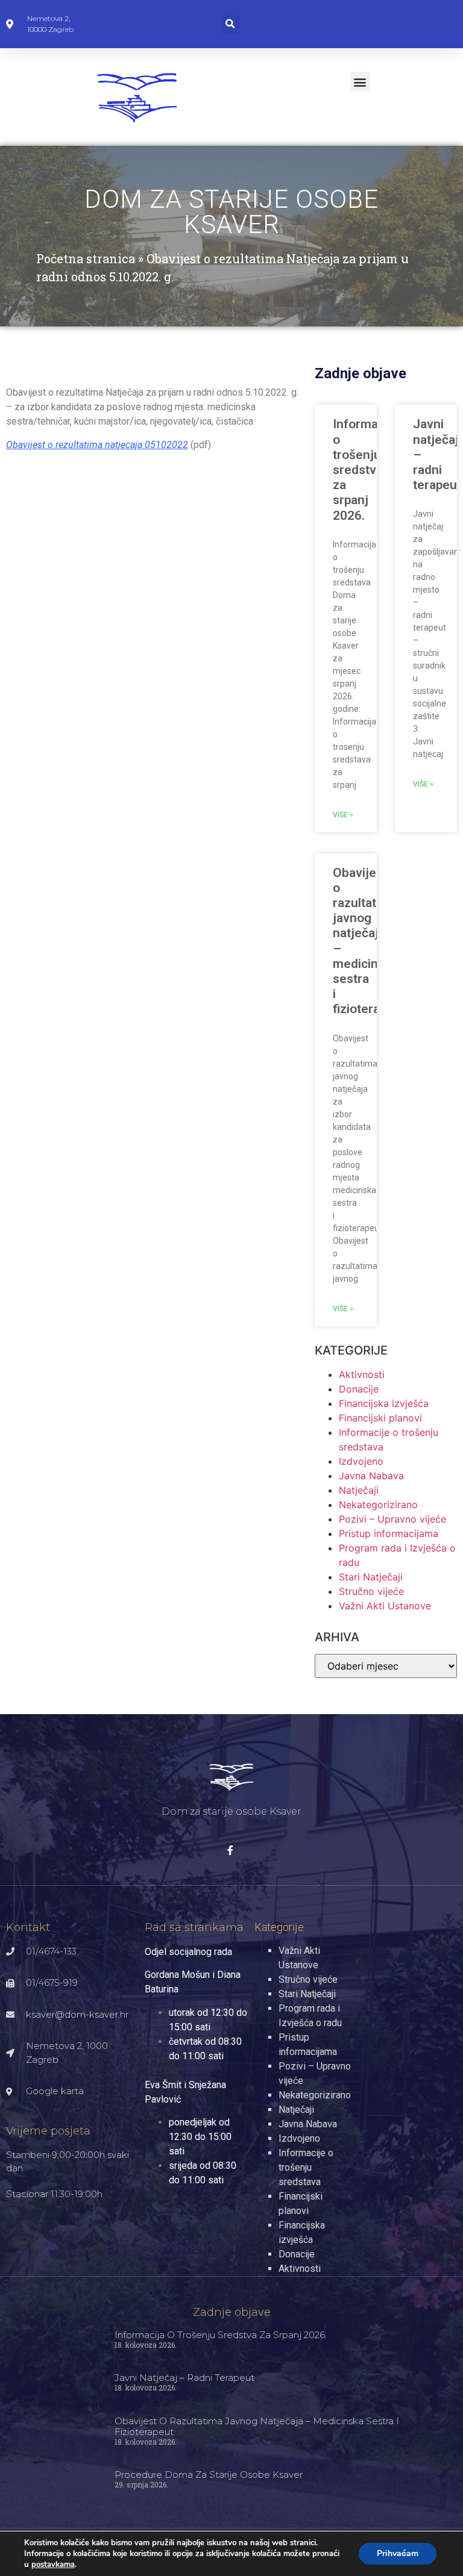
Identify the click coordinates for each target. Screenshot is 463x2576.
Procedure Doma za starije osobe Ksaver (209, 2475)
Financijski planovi (380, 1418)
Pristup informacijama (389, 1533)
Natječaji (359, 1490)
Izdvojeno (361, 1461)
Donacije (359, 1389)
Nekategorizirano (378, 1505)
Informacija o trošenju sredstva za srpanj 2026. (365, 469)
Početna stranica (86, 258)
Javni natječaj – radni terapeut (184, 2378)
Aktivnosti (362, 1374)
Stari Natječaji (371, 1577)
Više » (343, 815)
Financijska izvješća (384, 1403)
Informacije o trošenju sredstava (306, 2167)
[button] (231, 24)
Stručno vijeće (371, 1591)
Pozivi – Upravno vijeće (392, 1519)
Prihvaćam (398, 2553)
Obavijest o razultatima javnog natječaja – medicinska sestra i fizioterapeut (257, 2426)
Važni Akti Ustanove (385, 1606)
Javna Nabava (371, 1476)
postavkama (53, 2565)
